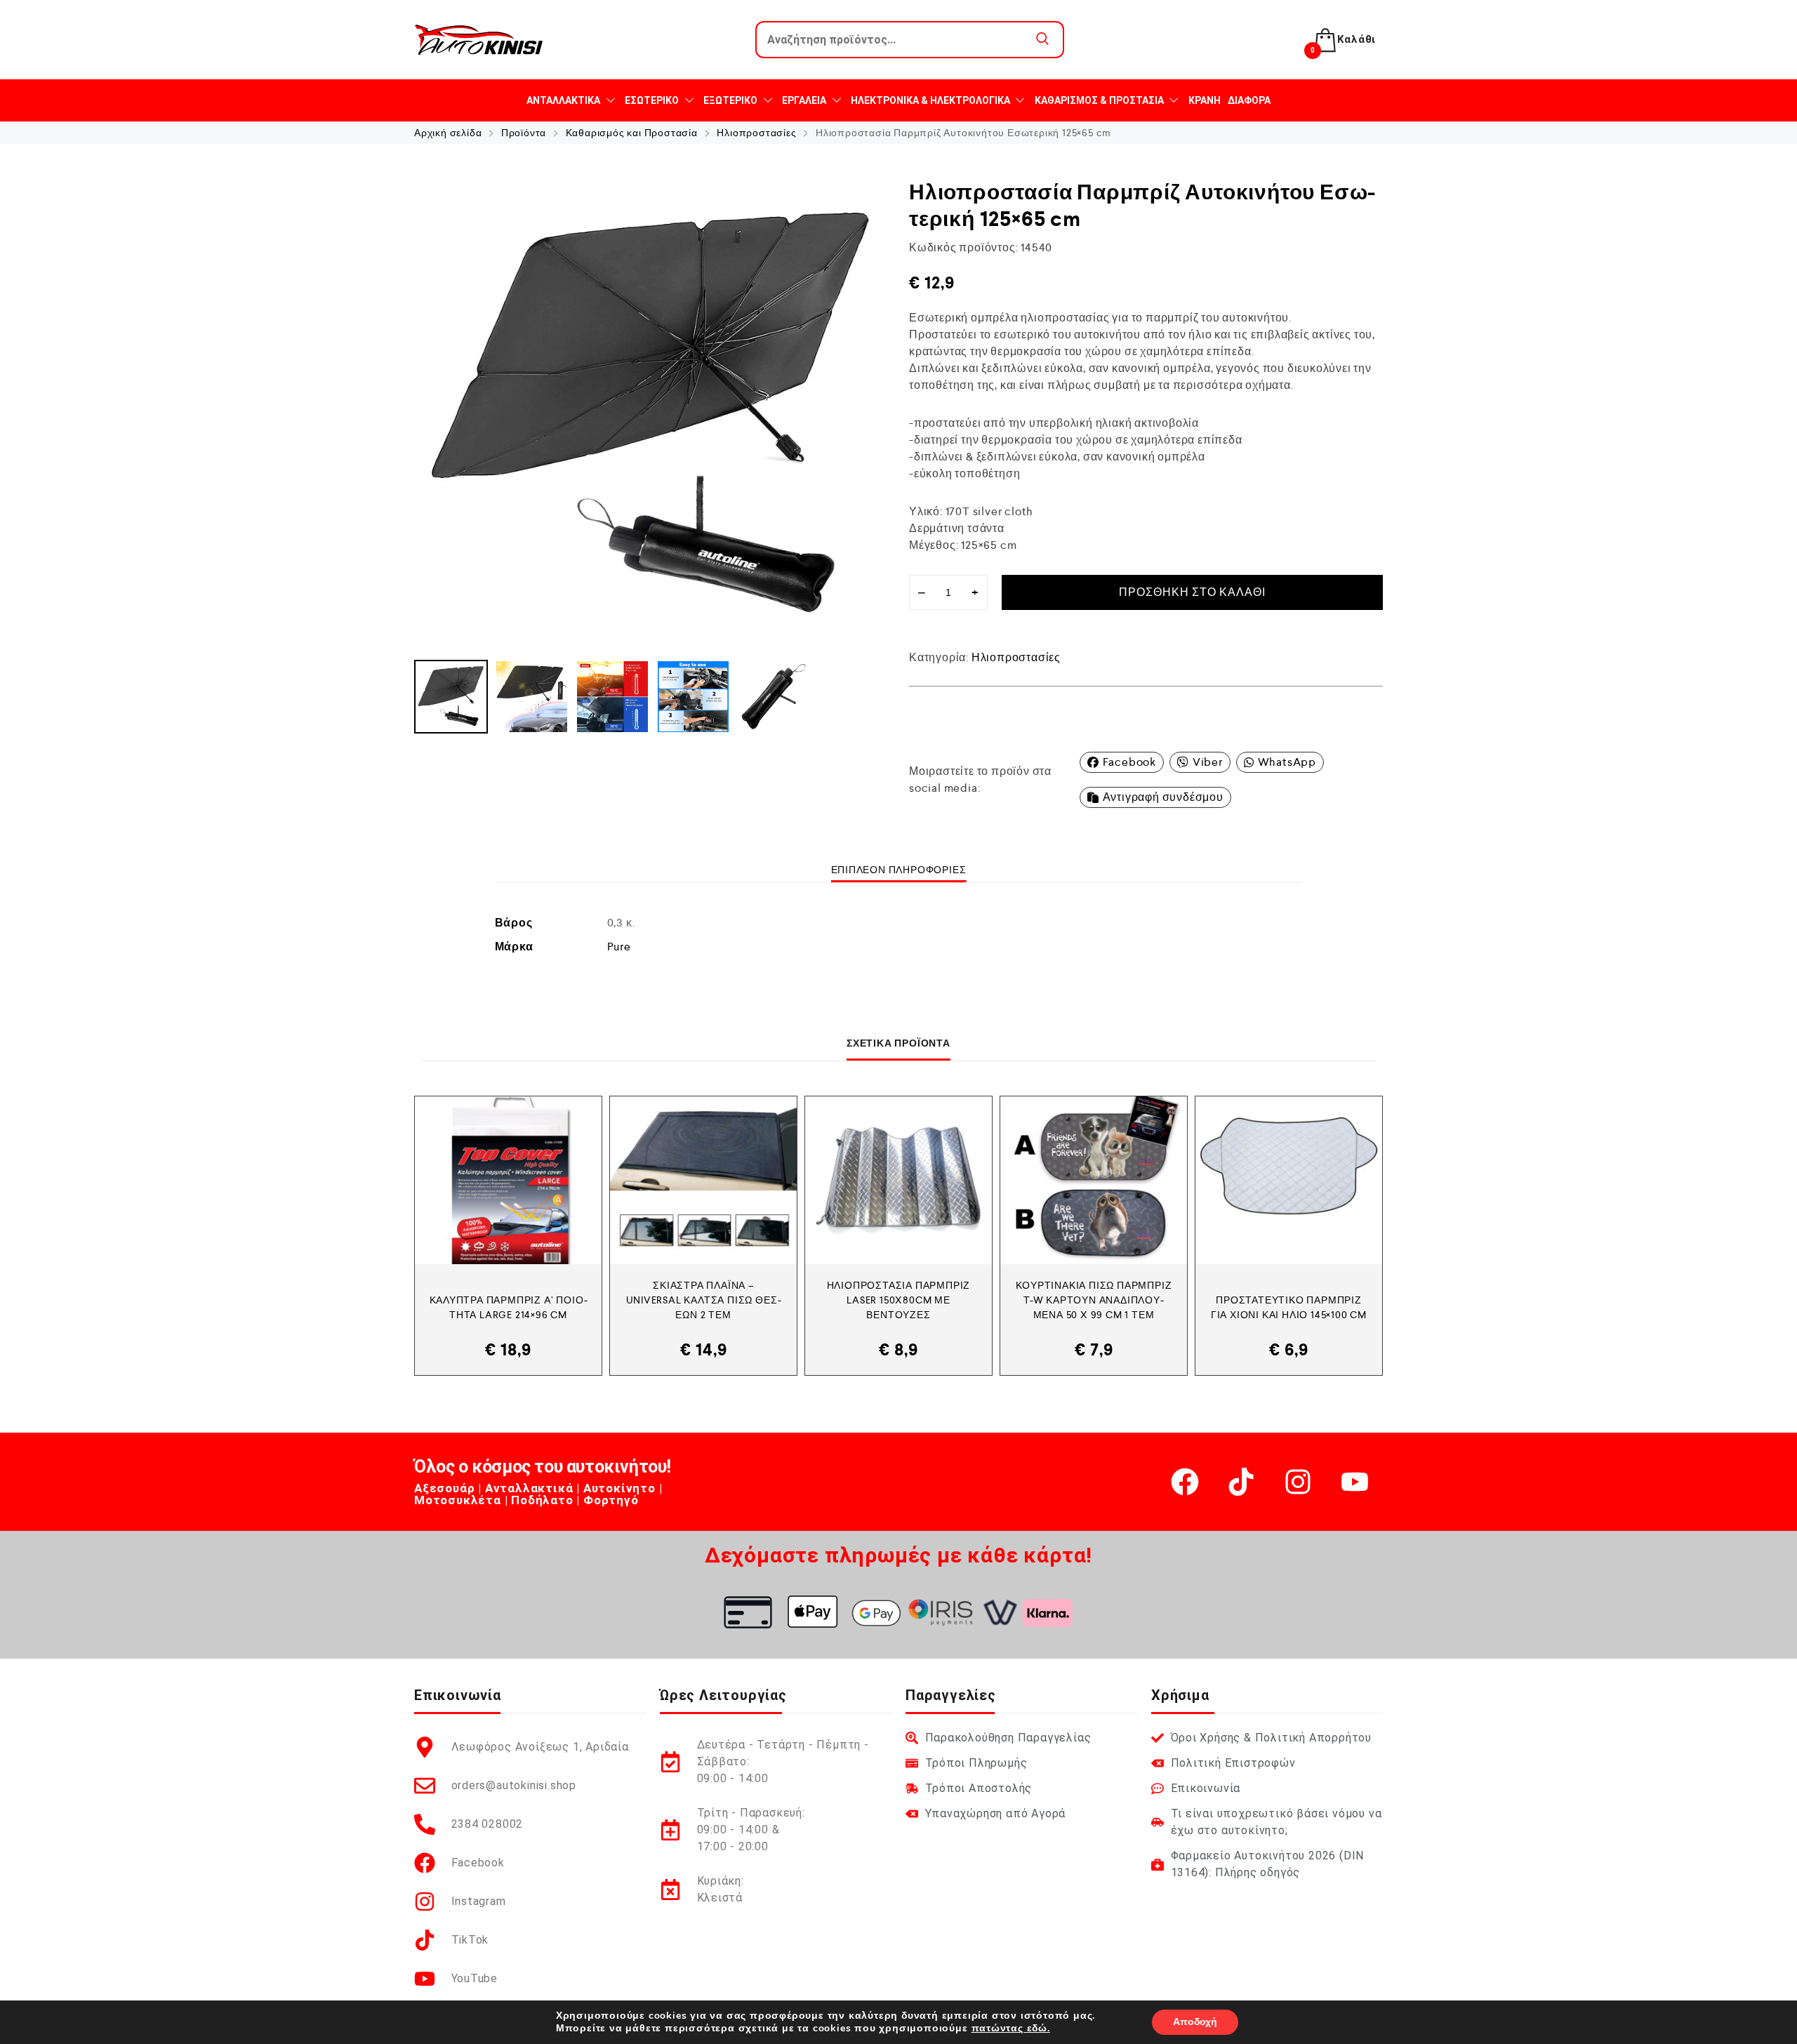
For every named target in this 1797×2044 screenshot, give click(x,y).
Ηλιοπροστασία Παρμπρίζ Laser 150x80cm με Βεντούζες (899, 1300)
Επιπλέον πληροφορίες (899, 870)
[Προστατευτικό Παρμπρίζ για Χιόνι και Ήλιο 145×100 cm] (1289, 1180)
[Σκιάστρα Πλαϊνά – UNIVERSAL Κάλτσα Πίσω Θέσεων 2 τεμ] (703, 1180)
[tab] (899, 870)
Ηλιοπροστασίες (756, 133)
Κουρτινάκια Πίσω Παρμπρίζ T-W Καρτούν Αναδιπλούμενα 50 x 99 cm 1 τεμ (1094, 1300)
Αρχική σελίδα (448, 133)
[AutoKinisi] (479, 40)
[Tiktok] (1241, 1482)
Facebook (1129, 762)
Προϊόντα (524, 133)
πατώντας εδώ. (1011, 2028)
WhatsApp (1287, 762)
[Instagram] (1298, 1482)
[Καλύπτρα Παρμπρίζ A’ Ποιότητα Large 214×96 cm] (508, 1180)
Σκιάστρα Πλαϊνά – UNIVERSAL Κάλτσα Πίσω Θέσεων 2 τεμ (704, 1300)
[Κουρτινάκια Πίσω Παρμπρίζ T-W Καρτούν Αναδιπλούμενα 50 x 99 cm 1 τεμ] (1094, 1180)
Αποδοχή (1195, 2022)
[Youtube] (1355, 1482)
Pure (619, 947)
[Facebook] (1185, 1482)
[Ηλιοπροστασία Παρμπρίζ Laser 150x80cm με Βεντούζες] (898, 1180)
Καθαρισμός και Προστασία (632, 133)
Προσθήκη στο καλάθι (1192, 592)
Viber (1208, 762)
